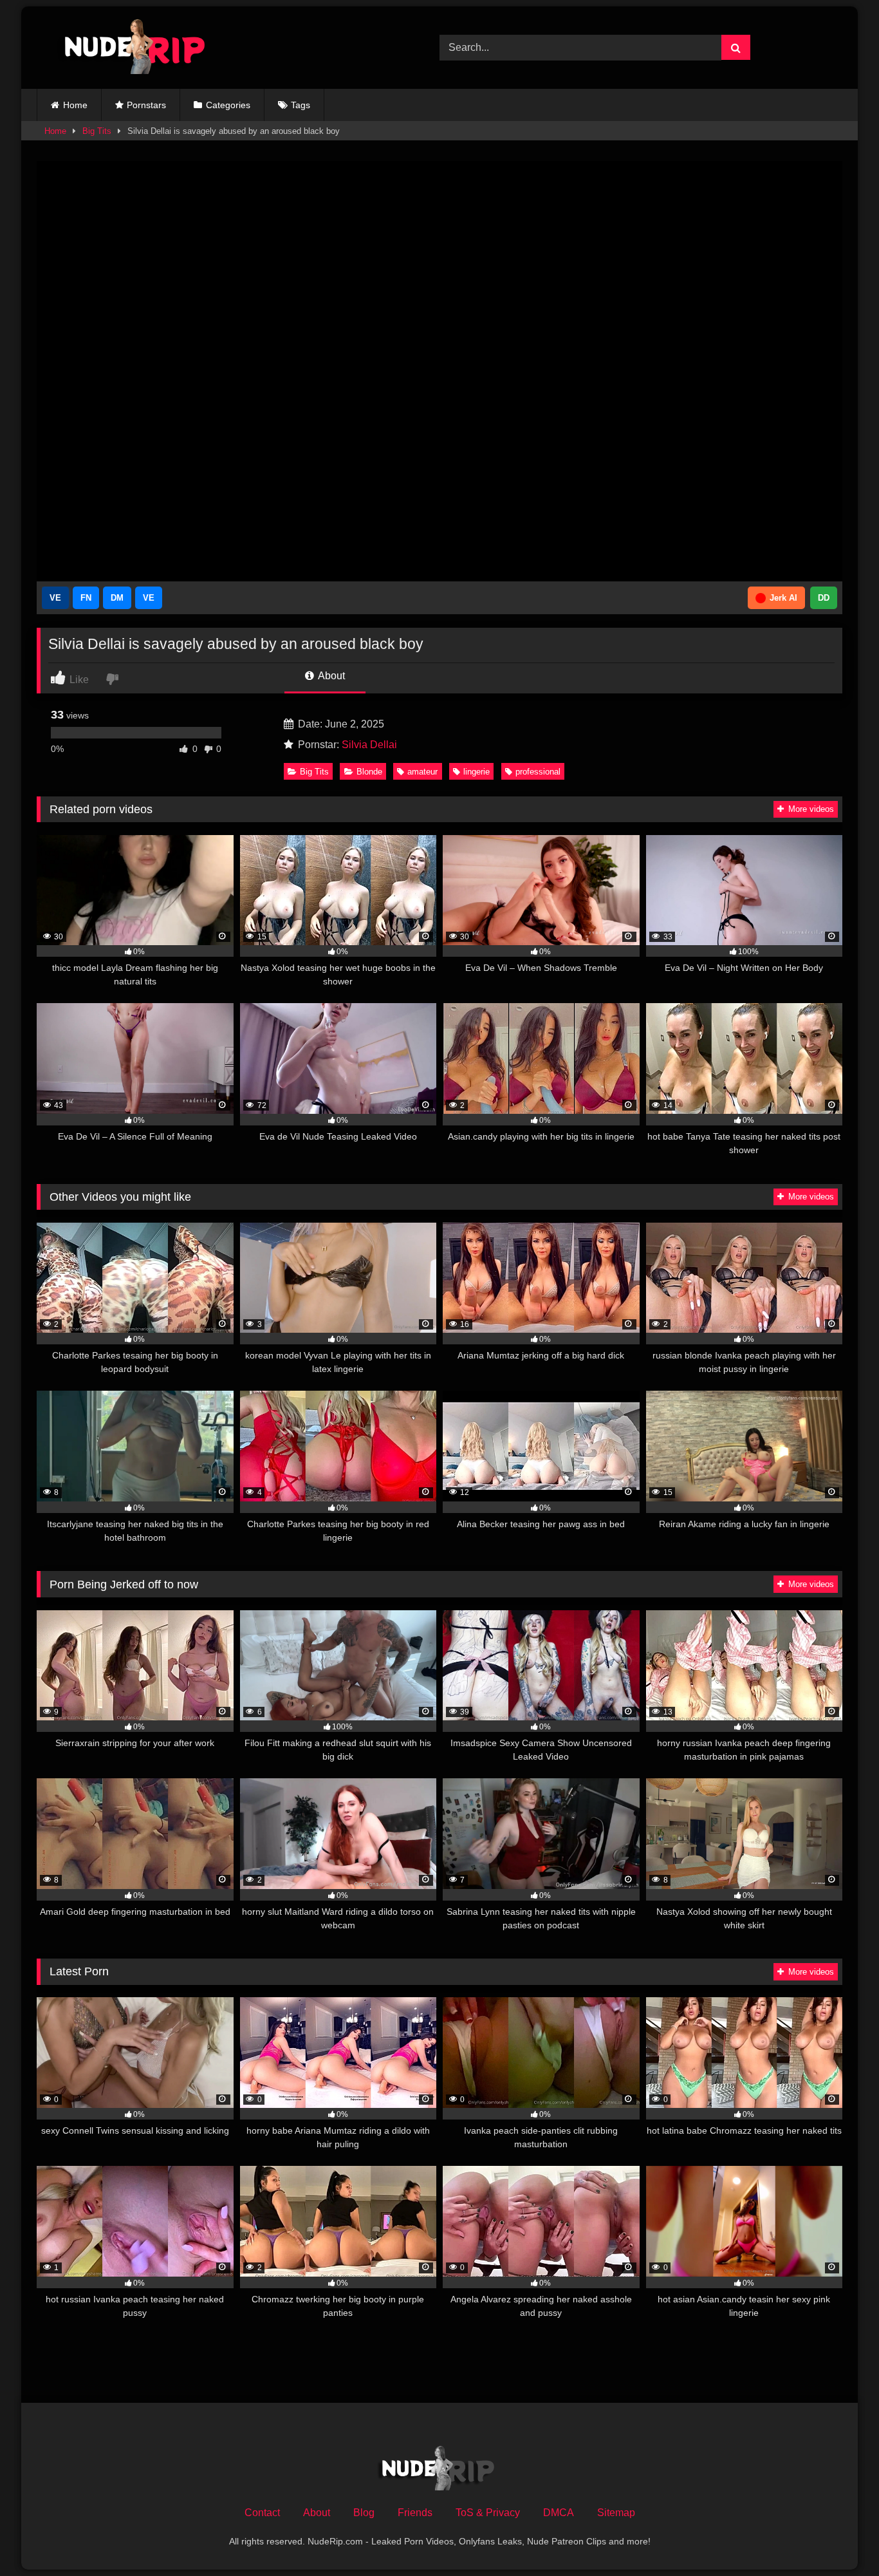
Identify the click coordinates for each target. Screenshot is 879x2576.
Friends (415, 2513)
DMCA (559, 2513)
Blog (364, 2513)
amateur (422, 772)
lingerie (477, 772)
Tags (301, 105)
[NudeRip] (127, 48)
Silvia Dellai (369, 745)
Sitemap (616, 2513)
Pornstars (146, 105)
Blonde (369, 772)
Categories (228, 105)
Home (75, 105)
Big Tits (97, 131)
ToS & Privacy (488, 2513)
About (330, 676)
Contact (262, 2513)
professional (538, 772)
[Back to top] (839, 2538)
